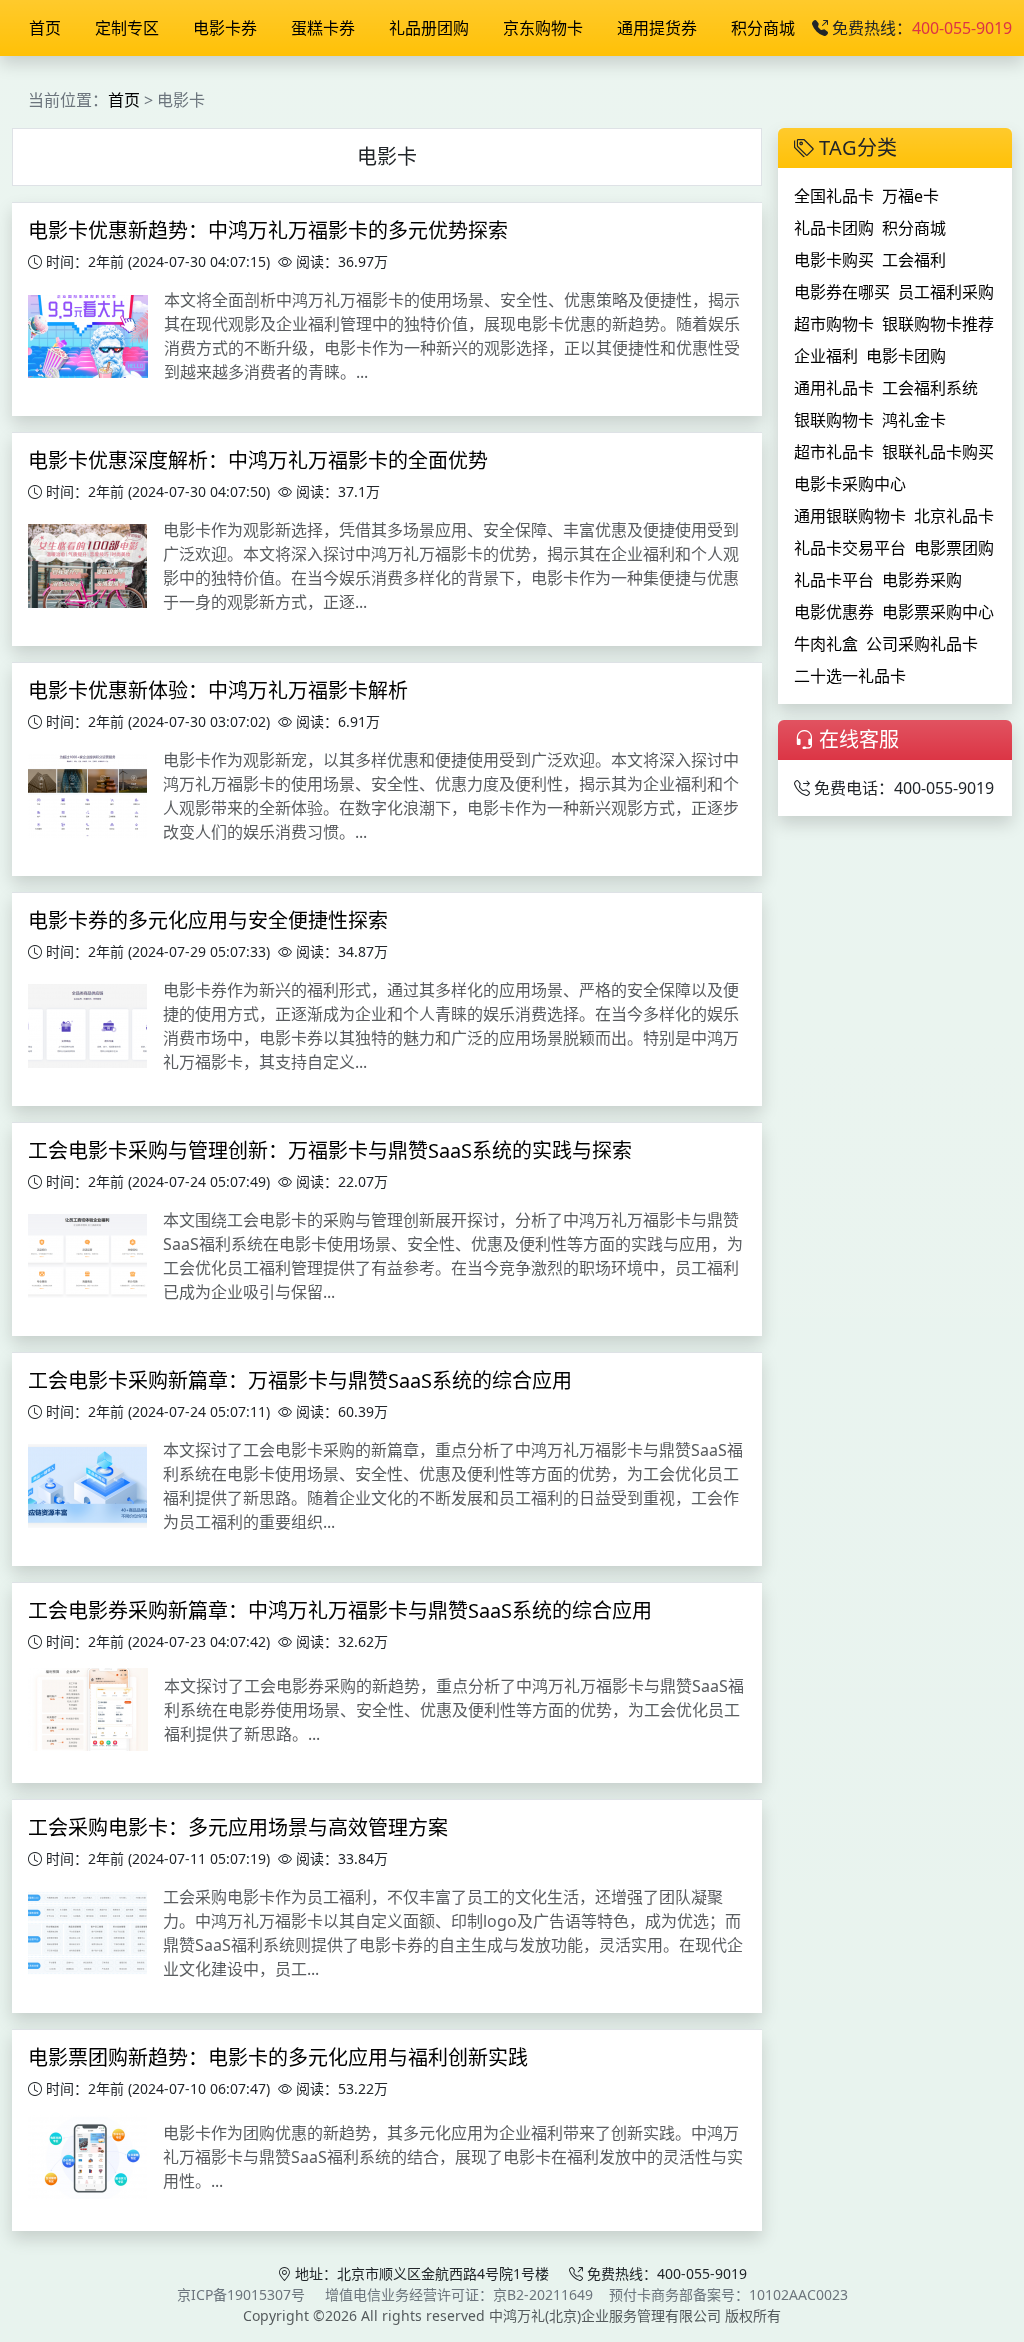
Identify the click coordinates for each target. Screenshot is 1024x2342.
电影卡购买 (834, 260)
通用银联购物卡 (850, 516)
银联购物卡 (834, 420)
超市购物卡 (834, 324)
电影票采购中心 (938, 612)
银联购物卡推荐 (938, 324)
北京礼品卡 (954, 516)
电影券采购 (922, 580)
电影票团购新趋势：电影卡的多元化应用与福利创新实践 (278, 2057)
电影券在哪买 (842, 292)
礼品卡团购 (834, 228)
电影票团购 (954, 548)
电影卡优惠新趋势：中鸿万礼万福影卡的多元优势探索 (268, 230)
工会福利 (914, 260)
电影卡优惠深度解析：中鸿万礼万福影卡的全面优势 (258, 460)
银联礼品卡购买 (938, 452)
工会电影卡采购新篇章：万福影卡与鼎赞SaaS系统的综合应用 (300, 1380)
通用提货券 (657, 28)
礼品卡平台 (834, 580)
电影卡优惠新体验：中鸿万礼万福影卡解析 (218, 690)
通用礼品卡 (834, 388)
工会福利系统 (930, 388)
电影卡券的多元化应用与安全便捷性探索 (208, 920)
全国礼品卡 (834, 196)
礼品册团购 (429, 28)
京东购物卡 (543, 28)
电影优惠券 (834, 612)
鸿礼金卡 (914, 420)
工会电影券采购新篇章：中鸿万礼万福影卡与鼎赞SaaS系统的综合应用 (340, 1610)
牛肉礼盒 (826, 644)
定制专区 (127, 28)
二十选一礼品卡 (850, 676)
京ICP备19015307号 (241, 2294)
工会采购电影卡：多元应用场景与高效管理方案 (238, 1827)
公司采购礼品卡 (922, 644)
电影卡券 (225, 28)
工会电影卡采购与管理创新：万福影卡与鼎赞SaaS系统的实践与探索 (330, 1150)
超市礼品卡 (834, 452)
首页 (45, 28)
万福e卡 (910, 196)
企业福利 (826, 356)
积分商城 (763, 28)
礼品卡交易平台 (850, 548)
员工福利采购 (946, 292)
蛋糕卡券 (323, 28)
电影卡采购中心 (850, 484)
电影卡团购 (906, 356)
